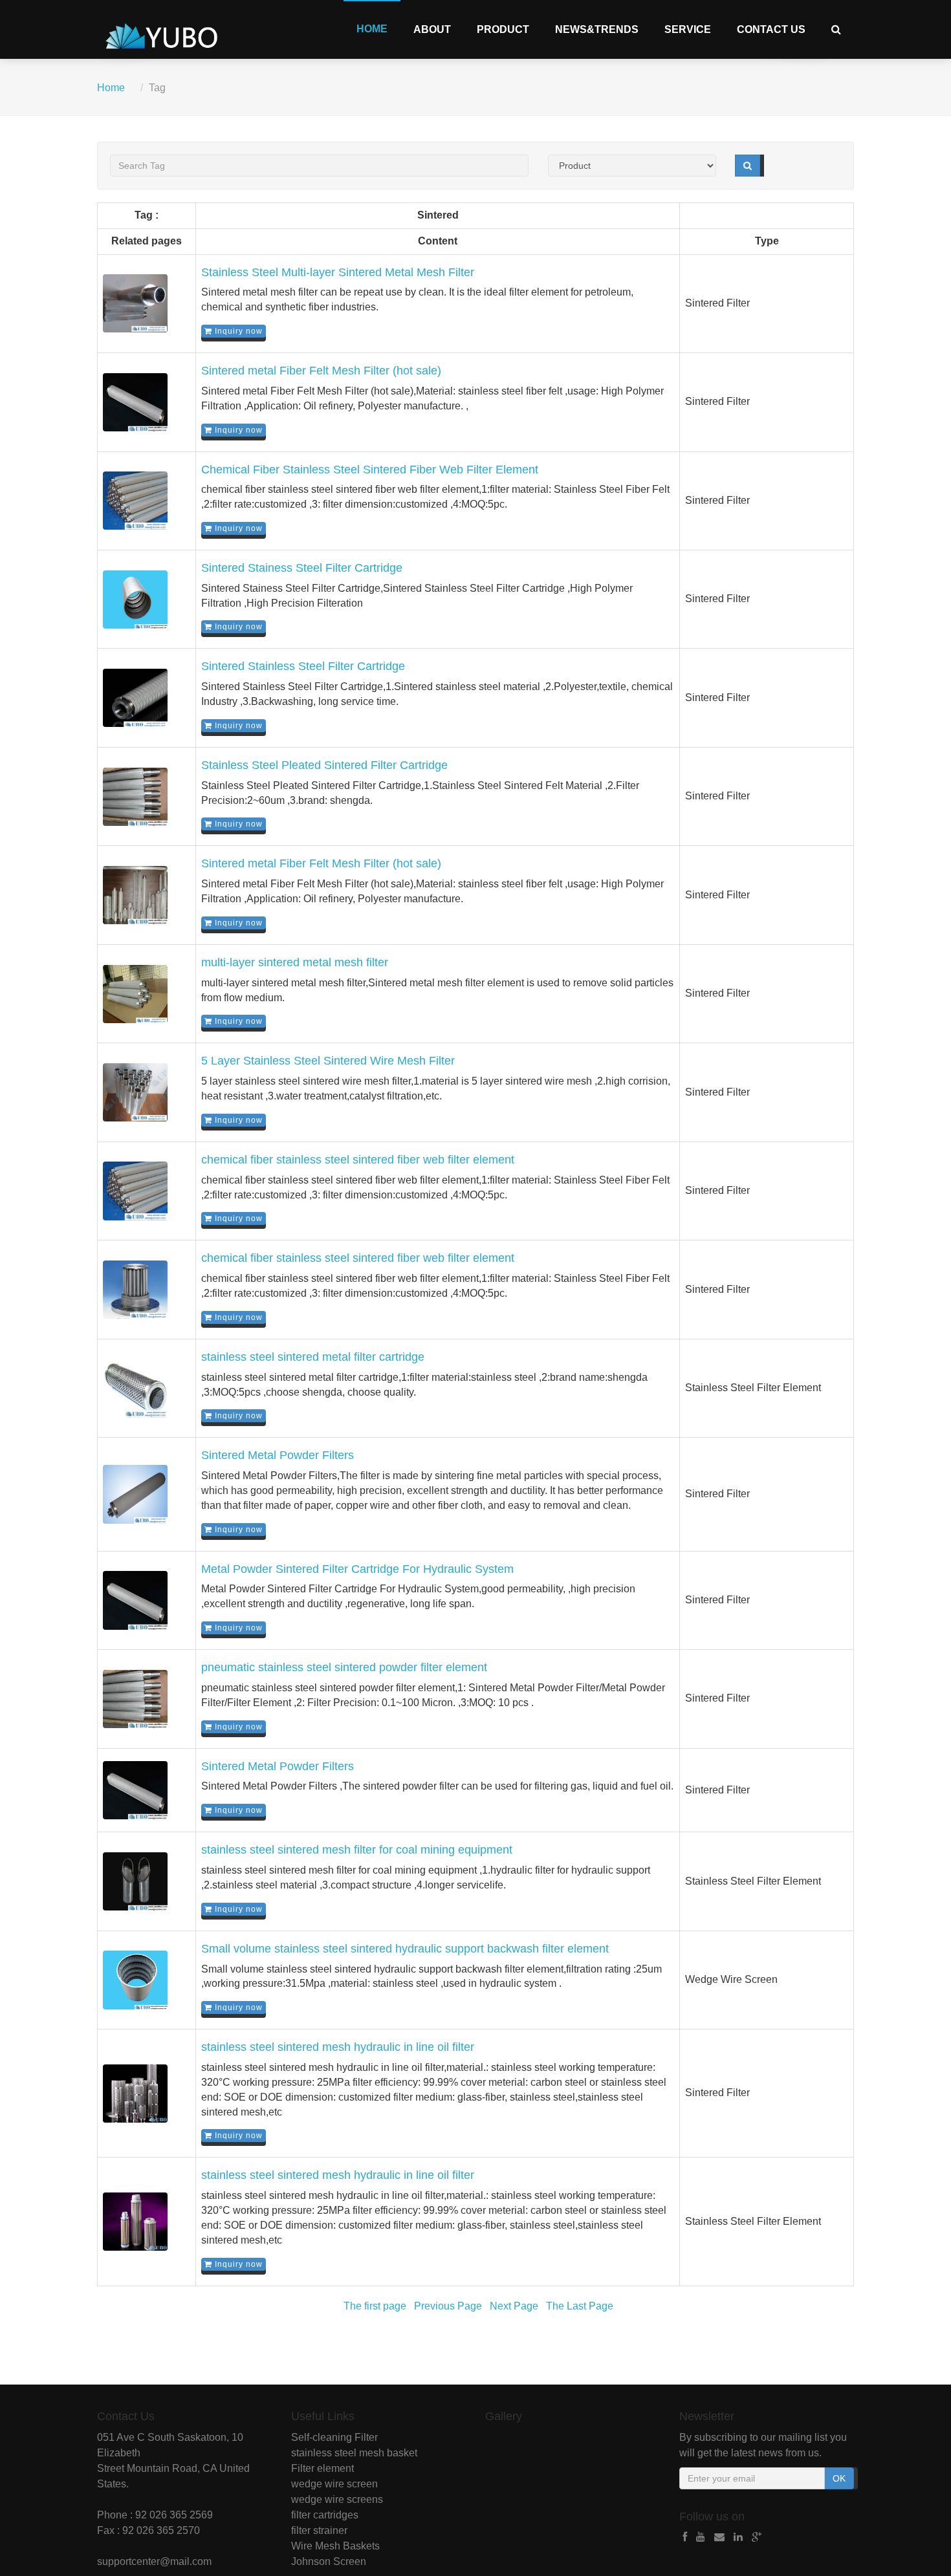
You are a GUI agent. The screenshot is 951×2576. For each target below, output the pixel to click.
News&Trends (597, 29)
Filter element (322, 2468)
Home (372, 29)
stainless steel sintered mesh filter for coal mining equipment (357, 1850)
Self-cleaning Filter (334, 2437)
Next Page (514, 2306)
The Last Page (580, 2306)
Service (688, 29)
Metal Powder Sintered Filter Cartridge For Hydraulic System (357, 1569)
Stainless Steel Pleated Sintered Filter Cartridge (324, 765)
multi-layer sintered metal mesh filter (295, 962)
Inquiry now (237, 331)
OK (839, 2478)
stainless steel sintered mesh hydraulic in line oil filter (338, 2047)
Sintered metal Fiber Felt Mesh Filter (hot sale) (321, 371)
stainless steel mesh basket (354, 2453)
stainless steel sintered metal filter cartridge (313, 1357)
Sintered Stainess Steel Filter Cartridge (302, 568)
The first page (375, 2306)
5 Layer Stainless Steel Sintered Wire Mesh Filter (328, 1061)
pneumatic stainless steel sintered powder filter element (344, 1667)
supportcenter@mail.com (154, 2561)
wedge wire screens (337, 2499)
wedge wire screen (334, 2484)
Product (503, 29)
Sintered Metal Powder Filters (278, 1455)
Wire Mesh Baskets (335, 2546)
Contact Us (771, 29)
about (432, 29)
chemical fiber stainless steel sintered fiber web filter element (358, 1160)
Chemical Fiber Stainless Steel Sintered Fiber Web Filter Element (370, 470)
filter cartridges (325, 2515)
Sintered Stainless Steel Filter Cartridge (303, 666)
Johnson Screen (329, 2561)
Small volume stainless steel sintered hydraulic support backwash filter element (405, 1949)
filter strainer (319, 2530)
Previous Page (448, 2306)
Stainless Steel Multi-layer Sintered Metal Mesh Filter (338, 272)
